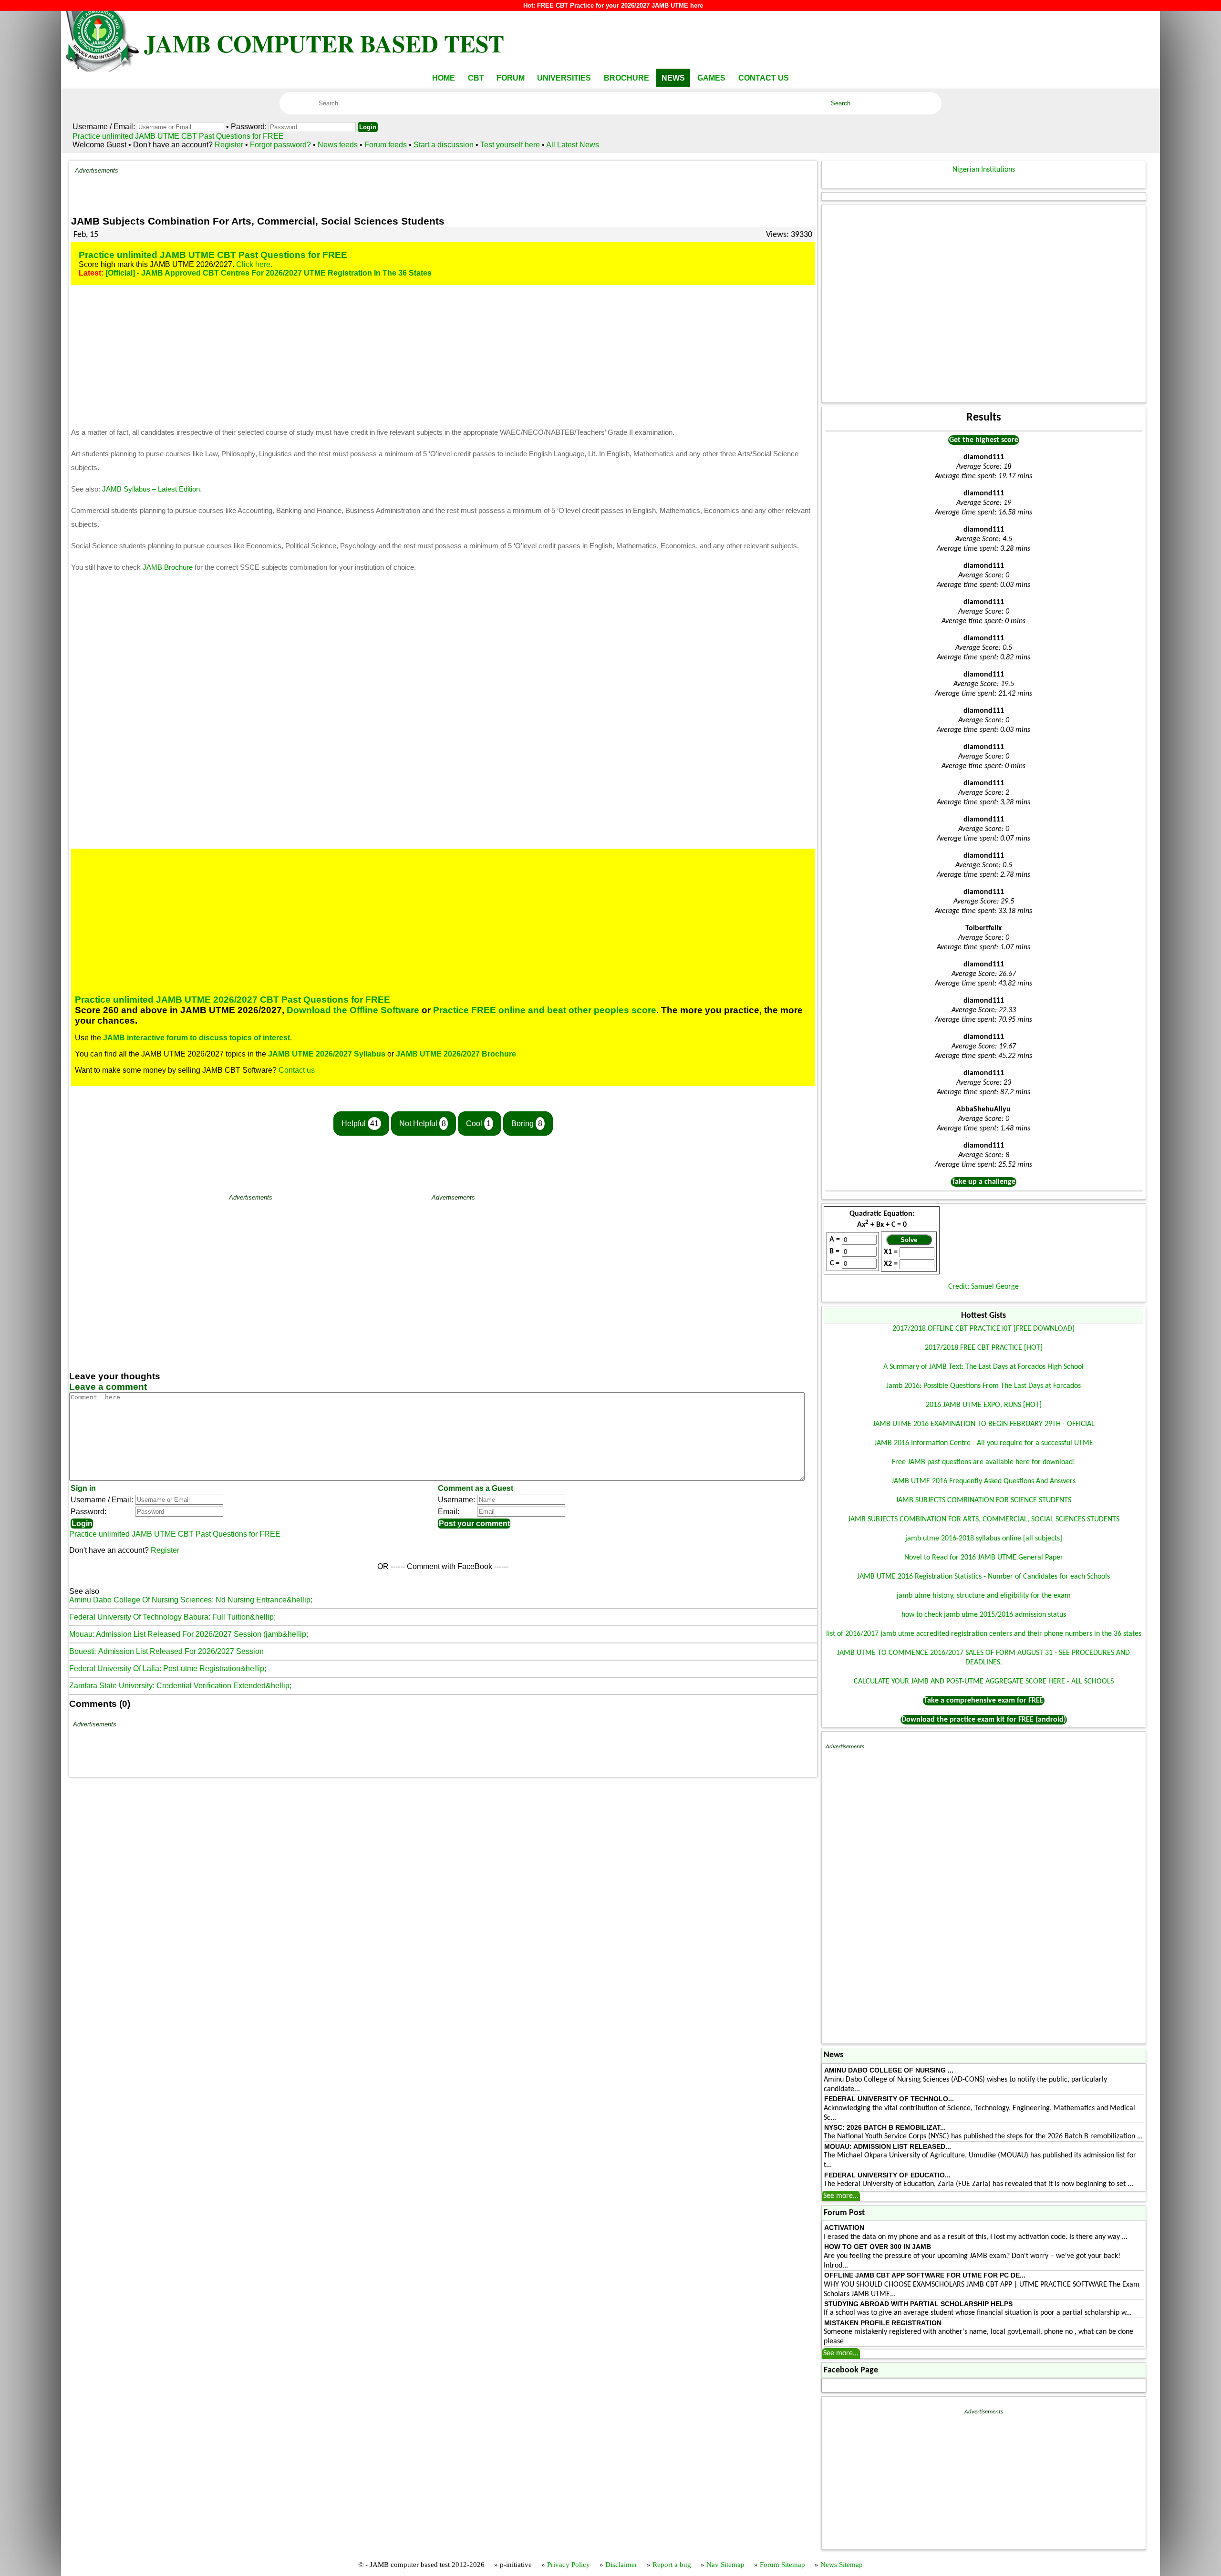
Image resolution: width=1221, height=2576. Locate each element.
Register (229, 145)
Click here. (254, 264)
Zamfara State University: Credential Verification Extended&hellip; (180, 1686)
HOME (444, 78)
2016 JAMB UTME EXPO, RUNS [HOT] (984, 1405)
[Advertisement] (465, 188)
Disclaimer (621, 2565)
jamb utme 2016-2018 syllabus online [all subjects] (984, 1539)
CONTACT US (764, 78)
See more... (841, 2196)
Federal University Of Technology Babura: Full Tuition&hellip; (172, 1617)
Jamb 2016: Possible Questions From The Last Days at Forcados (983, 1386)
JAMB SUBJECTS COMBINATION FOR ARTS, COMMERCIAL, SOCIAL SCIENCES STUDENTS (984, 1519)
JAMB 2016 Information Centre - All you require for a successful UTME (984, 1443)
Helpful (360, 1124)
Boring (527, 1124)
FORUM (511, 78)
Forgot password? (281, 145)
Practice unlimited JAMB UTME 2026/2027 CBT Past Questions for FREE (233, 1000)
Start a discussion (444, 145)
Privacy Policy (569, 2565)
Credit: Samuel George (983, 1287)
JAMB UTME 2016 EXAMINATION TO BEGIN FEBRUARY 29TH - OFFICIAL (984, 1424)
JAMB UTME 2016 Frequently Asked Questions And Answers (983, 1481)
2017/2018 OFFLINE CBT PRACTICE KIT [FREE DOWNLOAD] (983, 1329)
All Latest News (573, 145)
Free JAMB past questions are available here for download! (983, 1462)
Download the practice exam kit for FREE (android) (984, 1720)
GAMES (711, 78)
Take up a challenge (983, 1182)
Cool (478, 1124)
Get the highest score (984, 440)
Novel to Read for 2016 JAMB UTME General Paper (984, 1558)
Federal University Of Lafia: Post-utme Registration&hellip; (168, 1668)
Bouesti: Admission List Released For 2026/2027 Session (166, 1651)
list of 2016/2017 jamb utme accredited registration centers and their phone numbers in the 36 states (984, 1634)
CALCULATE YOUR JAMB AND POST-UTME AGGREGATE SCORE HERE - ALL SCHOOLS (984, 1682)
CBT (476, 78)
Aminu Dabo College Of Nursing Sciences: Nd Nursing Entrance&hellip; (191, 1600)
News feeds (338, 145)
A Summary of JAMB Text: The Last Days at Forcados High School (983, 1367)
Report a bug (672, 2565)
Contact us (297, 1070)
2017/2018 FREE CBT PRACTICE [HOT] (984, 1348)
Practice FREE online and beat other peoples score (545, 1010)
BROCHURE (626, 78)
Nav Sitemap (725, 2565)
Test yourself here (510, 145)
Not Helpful (423, 1124)
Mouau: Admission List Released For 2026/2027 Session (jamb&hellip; (189, 1634)
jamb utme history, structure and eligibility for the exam (984, 1596)
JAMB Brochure (168, 567)
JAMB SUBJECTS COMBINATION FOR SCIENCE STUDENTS (983, 1500)
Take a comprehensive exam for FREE (984, 1701)
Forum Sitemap (782, 2565)
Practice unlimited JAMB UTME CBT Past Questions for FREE (178, 136)
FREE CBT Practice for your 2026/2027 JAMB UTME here (620, 5)
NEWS (673, 78)
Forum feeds (386, 145)
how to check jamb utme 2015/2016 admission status (984, 1615)
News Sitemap (842, 2565)
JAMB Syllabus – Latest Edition (151, 489)
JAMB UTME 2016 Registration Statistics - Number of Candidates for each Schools (983, 1577)
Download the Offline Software (353, 1010)
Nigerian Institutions (984, 170)
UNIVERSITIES (564, 78)
